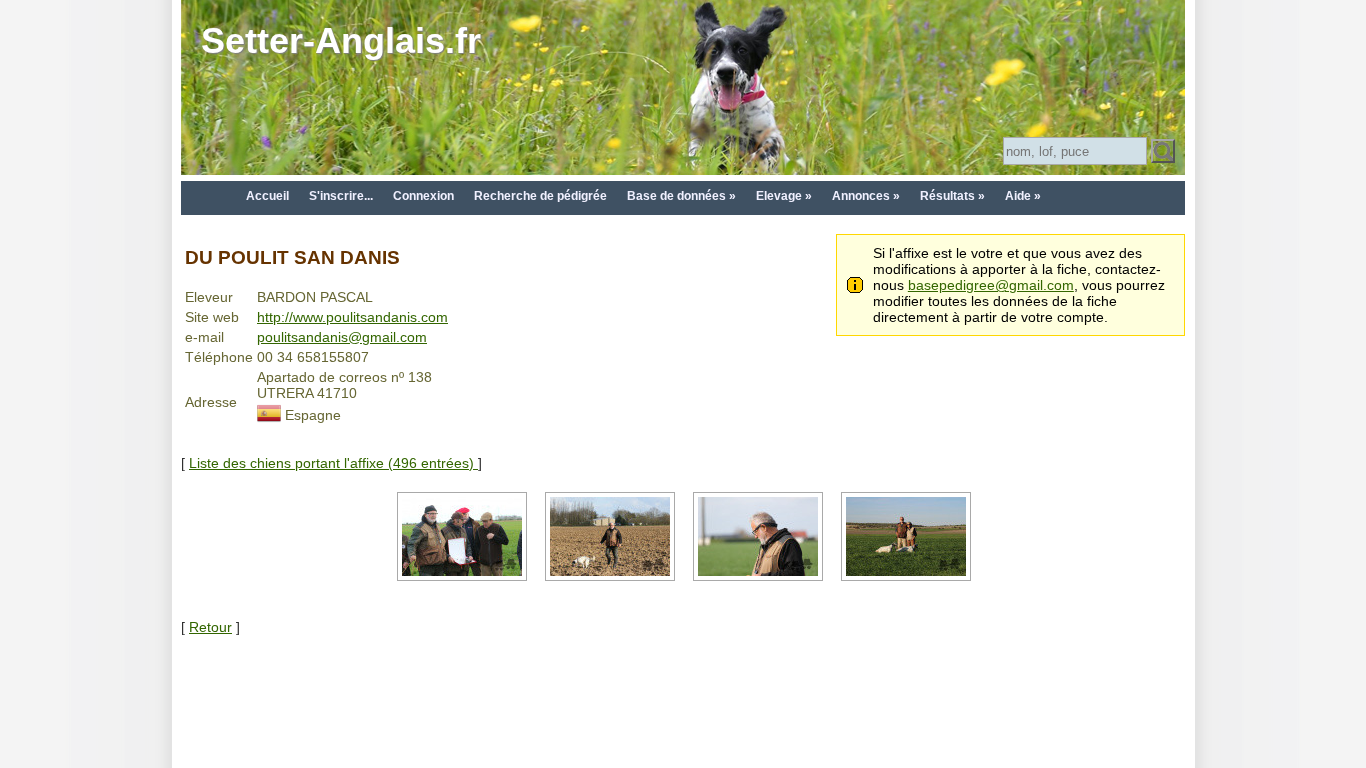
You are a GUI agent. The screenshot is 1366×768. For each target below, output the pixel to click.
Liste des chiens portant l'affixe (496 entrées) (333, 463)
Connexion (423, 196)
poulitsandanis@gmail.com (342, 337)
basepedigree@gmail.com (991, 285)
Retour (210, 627)
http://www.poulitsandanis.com (352, 317)
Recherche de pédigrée (540, 196)
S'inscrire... (341, 196)
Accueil (267, 196)
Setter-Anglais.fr (341, 40)
